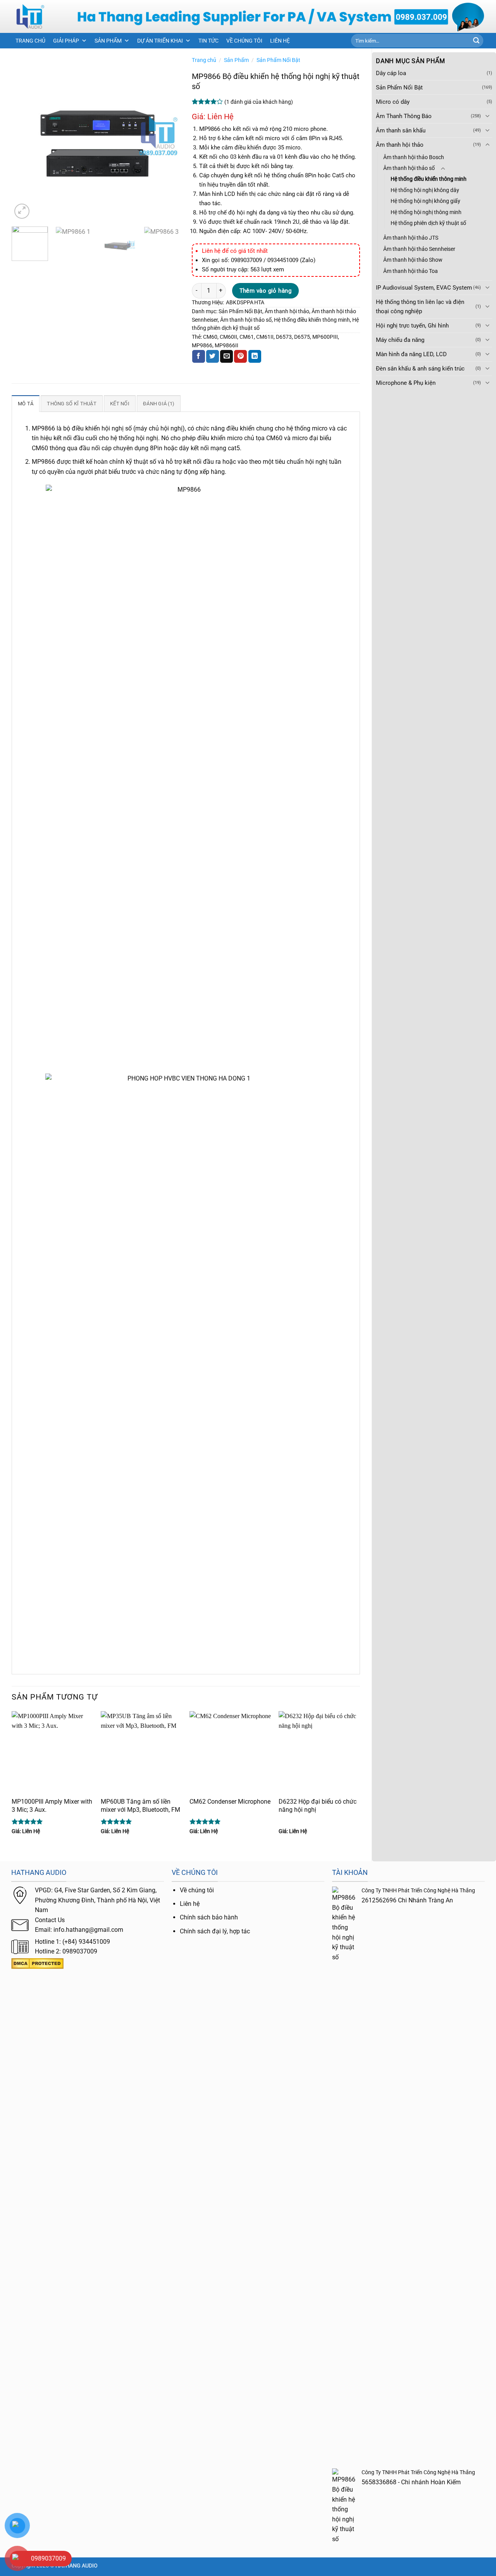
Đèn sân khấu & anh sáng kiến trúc (420, 369)
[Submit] (476, 41)
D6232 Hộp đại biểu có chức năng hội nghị (318, 1806)
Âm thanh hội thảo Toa (411, 271)
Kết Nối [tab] (120, 404)
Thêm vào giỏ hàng (266, 291)
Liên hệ (190, 1904)
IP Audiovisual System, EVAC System (424, 288)
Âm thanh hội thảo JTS (411, 238)
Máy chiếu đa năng (400, 340)
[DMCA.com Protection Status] (37, 1963)
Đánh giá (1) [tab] (159, 404)
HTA (259, 302)
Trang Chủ (30, 41)
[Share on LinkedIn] (255, 357)
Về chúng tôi (197, 1890)
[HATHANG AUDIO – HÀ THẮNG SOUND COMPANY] (38, 16)
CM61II (265, 337)
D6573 (284, 337)
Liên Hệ (280, 41)
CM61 (247, 337)
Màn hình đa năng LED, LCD (411, 354)
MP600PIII (325, 337)
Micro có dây (393, 102)
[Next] (167, 136)
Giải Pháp (66, 41)
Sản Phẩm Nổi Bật (399, 87)
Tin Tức (208, 41)
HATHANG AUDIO (77, 2566)
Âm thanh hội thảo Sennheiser (419, 249)
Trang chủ (204, 60)
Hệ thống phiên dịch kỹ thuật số (428, 223)
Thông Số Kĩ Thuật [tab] (71, 404)
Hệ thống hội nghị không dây (425, 190)
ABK (231, 302)
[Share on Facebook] (199, 357)
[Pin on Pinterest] (240, 357)
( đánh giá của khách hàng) (259, 102)
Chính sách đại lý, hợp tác (215, 1931)
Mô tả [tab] (26, 404)
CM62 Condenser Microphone (230, 1802)
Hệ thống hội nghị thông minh (426, 212)
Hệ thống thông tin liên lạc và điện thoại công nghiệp (420, 307)
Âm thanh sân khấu (401, 130)
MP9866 (202, 345)
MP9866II (226, 345)
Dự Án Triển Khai (160, 41)
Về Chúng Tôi (244, 41)
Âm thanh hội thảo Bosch (414, 157)
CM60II (228, 337)
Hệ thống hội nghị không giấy (425, 201)
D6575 (302, 337)
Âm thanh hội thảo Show (413, 260)
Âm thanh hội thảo (400, 145)
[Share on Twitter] (213, 357)
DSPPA (245, 302)
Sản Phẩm (108, 41)
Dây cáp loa (391, 73)
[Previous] (25, 136)
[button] (22, 211)
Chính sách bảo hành (209, 1917)
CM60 (210, 337)
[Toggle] (487, 116)
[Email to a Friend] (226, 357)
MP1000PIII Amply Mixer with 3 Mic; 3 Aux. (52, 1806)
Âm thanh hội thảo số (409, 168)
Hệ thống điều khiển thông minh (429, 179)
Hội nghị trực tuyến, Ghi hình (412, 326)
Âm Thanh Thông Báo (404, 116)
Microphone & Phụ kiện (406, 383)
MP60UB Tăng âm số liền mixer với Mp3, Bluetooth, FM (140, 1806)
